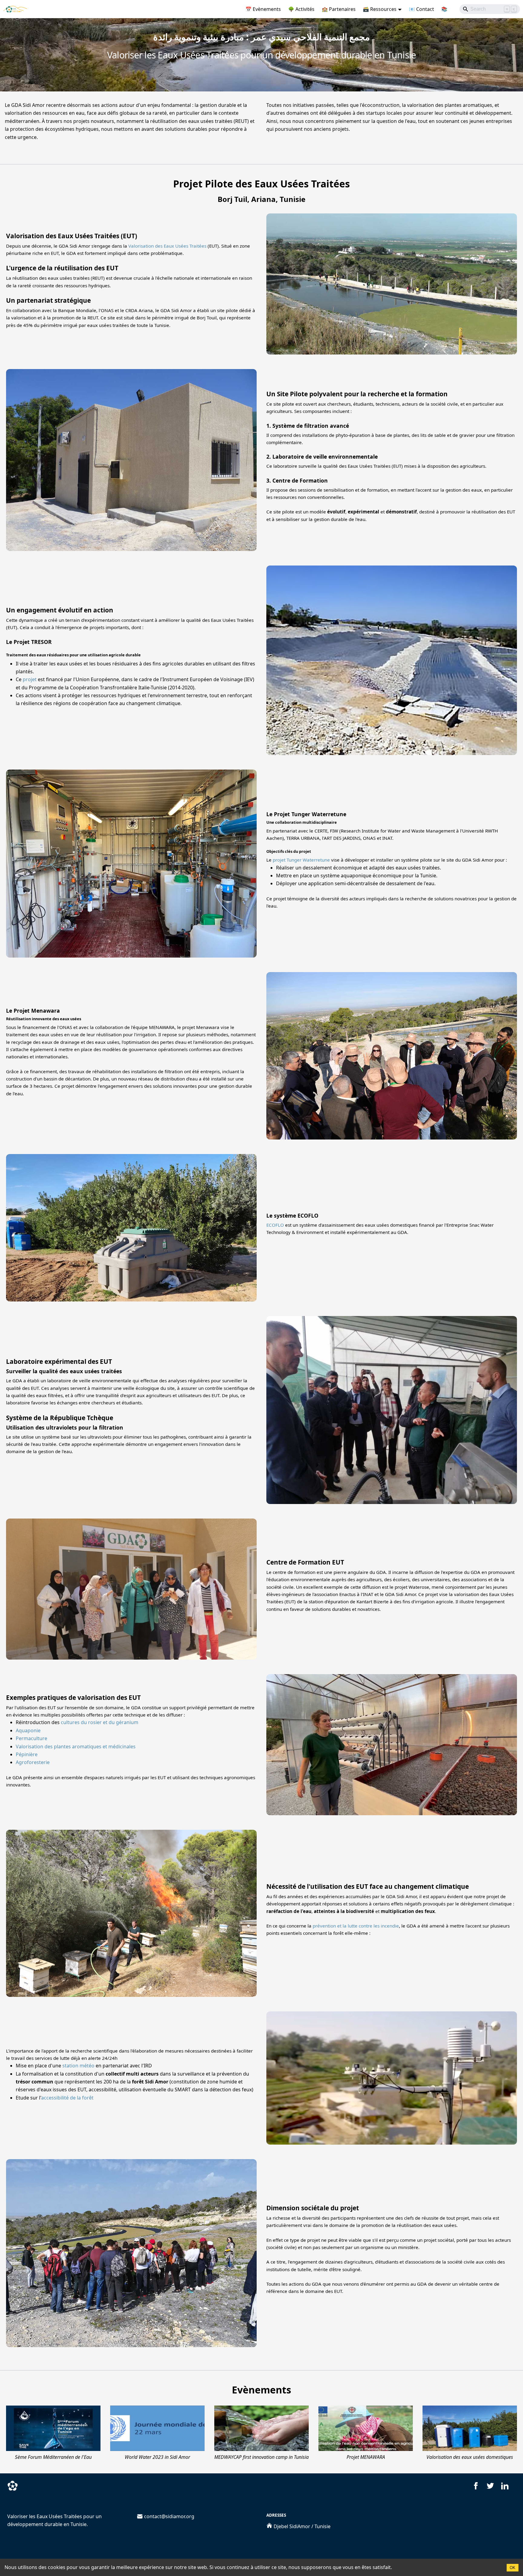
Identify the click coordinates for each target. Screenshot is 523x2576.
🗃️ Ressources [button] (380, 9)
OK (513, 2568)
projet (30, 679)
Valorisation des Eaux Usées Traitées (167, 246)
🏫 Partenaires (339, 9)
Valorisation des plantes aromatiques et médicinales (76, 1746)
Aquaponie (28, 1730)
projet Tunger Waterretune (301, 860)
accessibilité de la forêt (67, 2098)
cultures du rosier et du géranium (100, 1722)
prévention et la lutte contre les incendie (356, 1926)
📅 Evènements (263, 9)
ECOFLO (275, 1225)
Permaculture (31, 1738)
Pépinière (27, 1754)
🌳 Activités (301, 9)
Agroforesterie (33, 1762)
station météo (78, 2066)
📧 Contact (421, 9)
